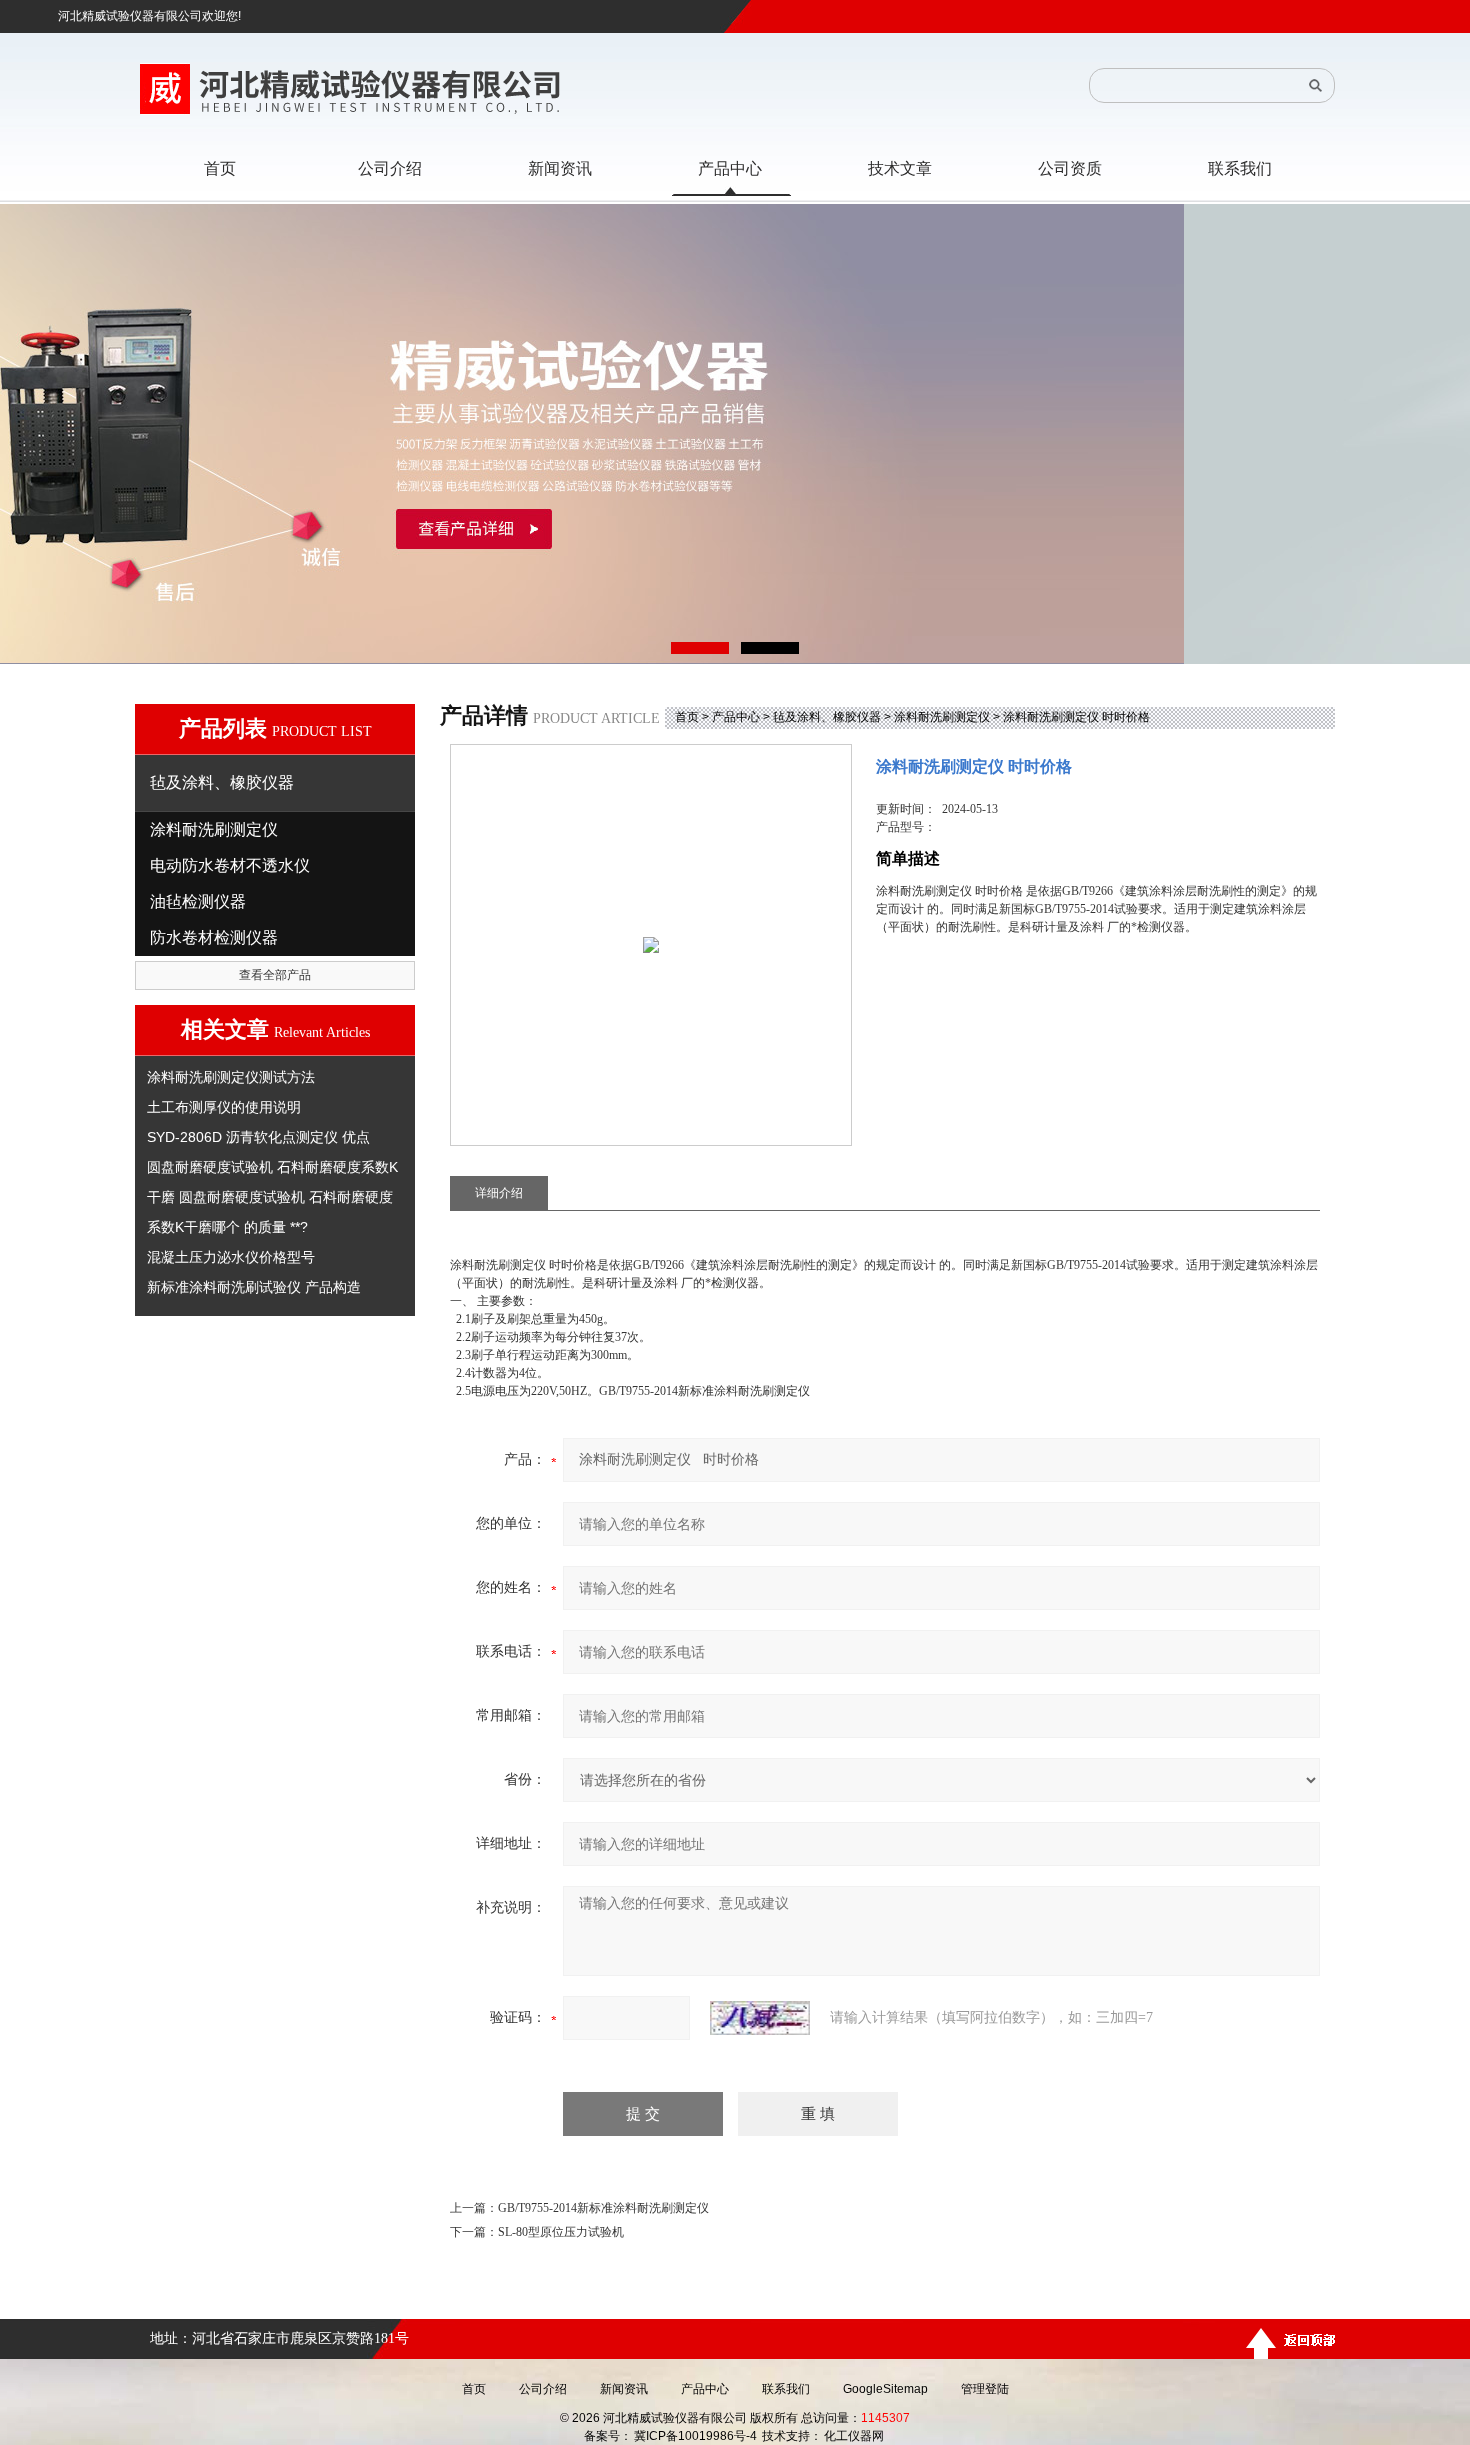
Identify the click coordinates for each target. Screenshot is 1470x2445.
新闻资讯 (624, 2389)
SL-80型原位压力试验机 (561, 2232)
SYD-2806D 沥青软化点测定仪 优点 (258, 1137)
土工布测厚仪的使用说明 (224, 1107)
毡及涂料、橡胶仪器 (827, 717)
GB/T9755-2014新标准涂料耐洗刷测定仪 (603, 2208)
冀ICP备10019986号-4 (695, 2436)
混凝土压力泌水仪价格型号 (231, 1257)
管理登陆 (985, 2389)
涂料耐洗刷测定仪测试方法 (231, 1077)
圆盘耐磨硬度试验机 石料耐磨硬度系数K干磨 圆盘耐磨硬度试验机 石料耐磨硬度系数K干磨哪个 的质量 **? (272, 1197)
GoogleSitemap (885, 2389)
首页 (687, 717)
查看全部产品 (275, 975)
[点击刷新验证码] (760, 2018)
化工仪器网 (854, 2436)
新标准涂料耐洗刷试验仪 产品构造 (254, 1287)
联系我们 (786, 2389)
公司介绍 (543, 2389)
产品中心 (736, 717)
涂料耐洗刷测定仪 (942, 717)
